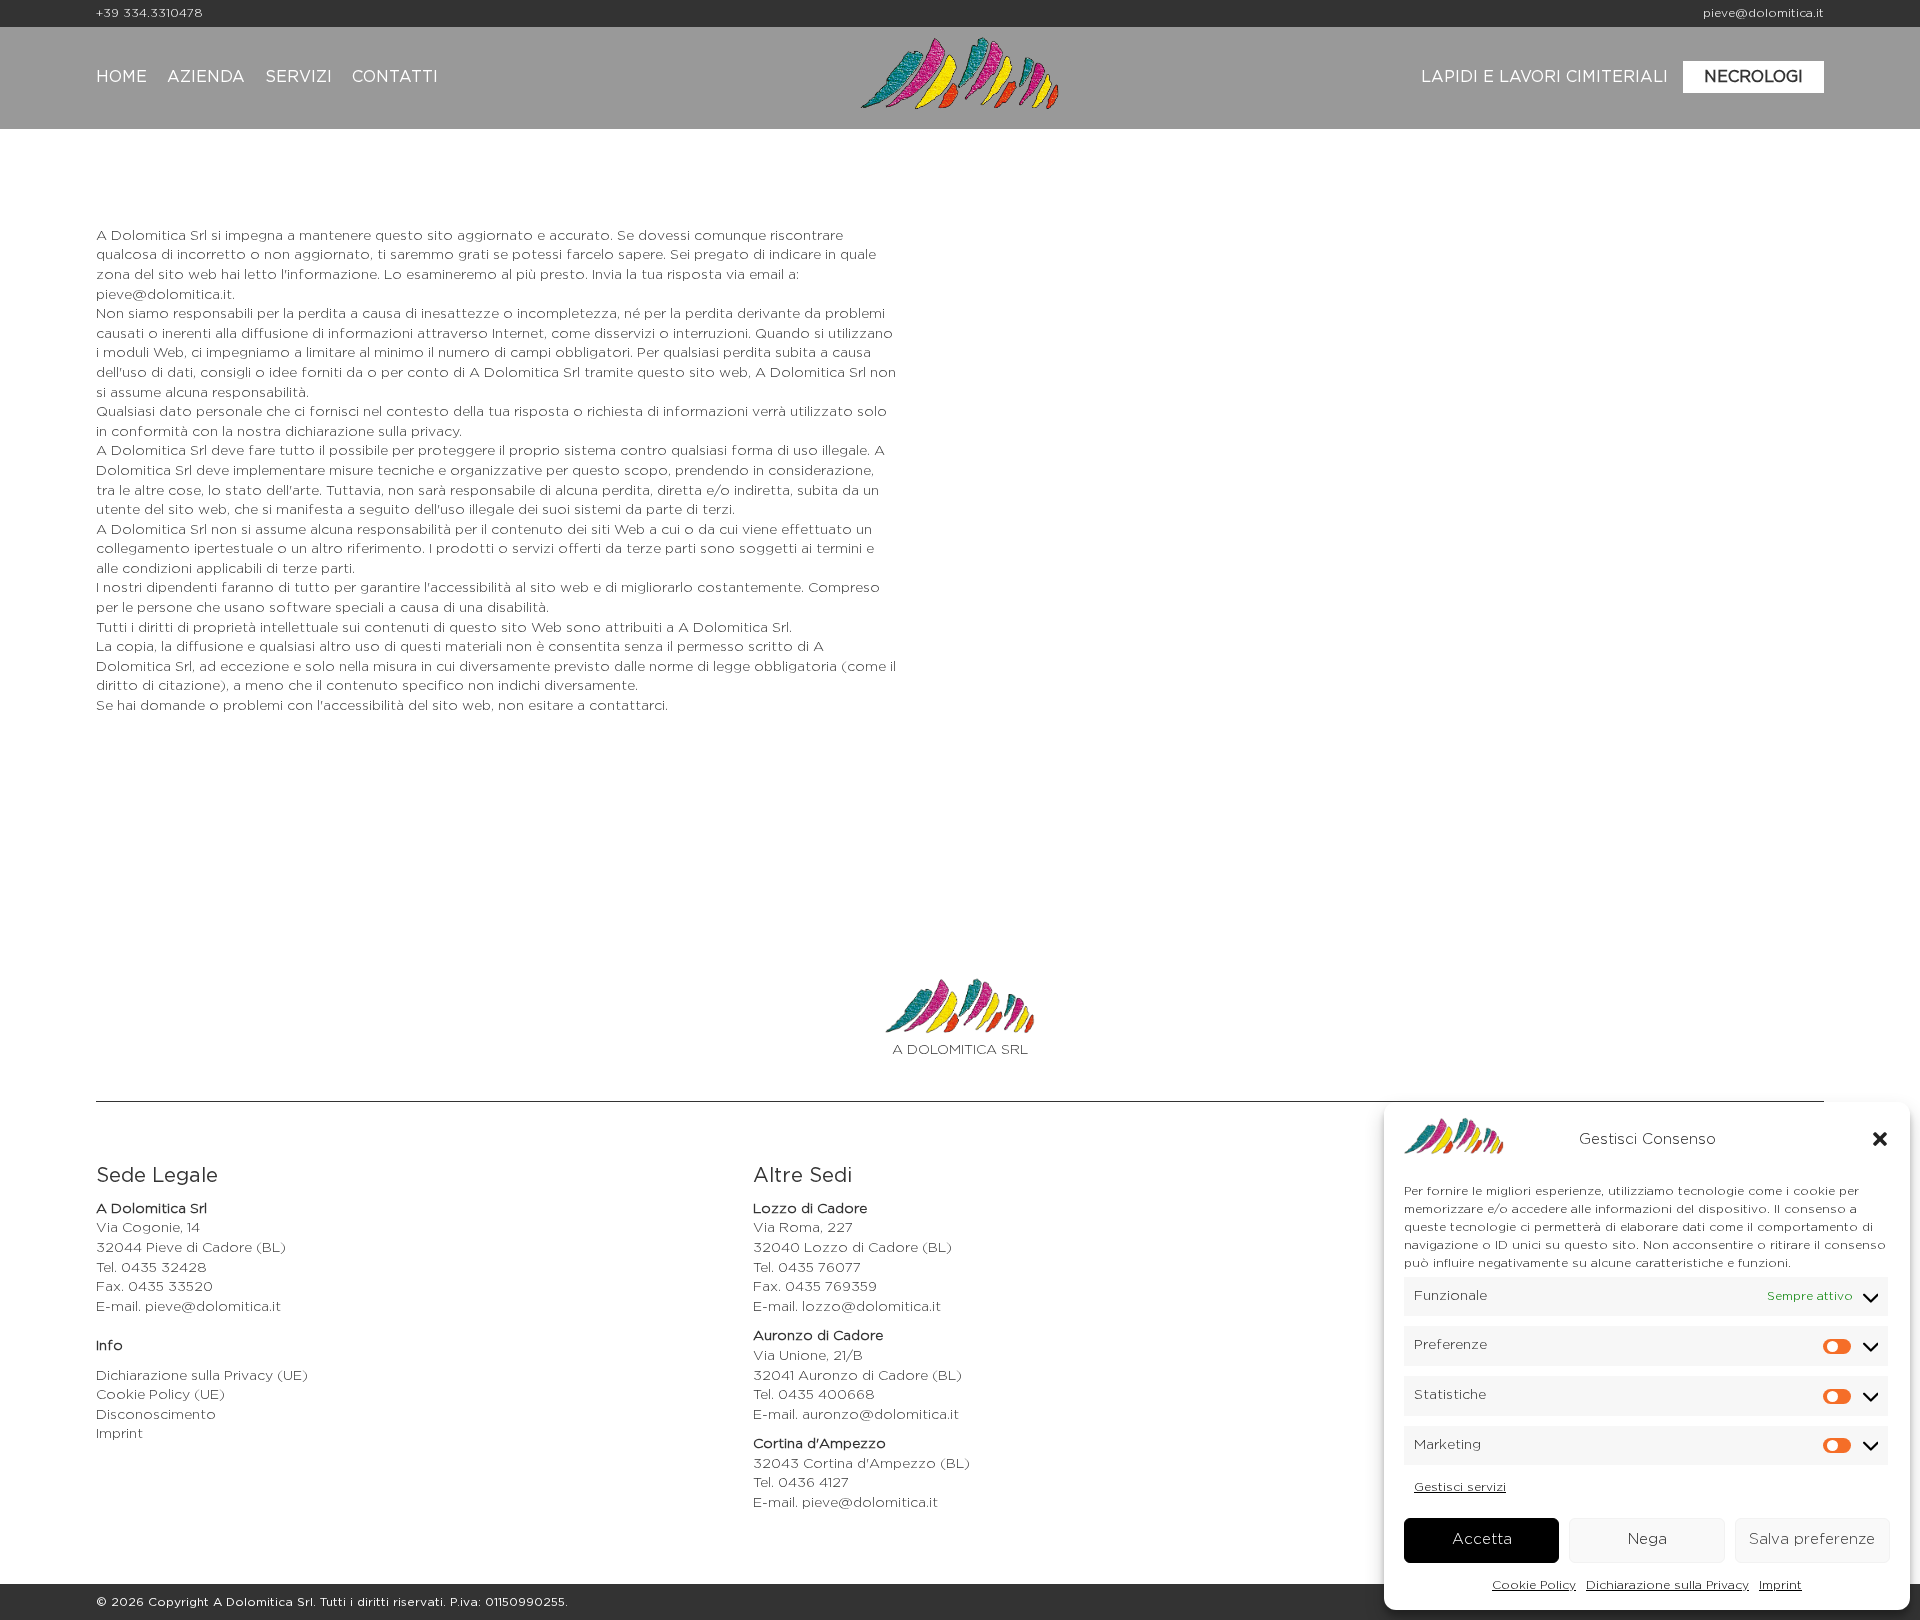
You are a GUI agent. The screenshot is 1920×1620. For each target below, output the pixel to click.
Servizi (298, 77)
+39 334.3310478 (149, 13)
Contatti (395, 77)
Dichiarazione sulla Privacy (1667, 1585)
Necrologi (1753, 77)
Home (121, 77)
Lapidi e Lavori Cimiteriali (1544, 77)
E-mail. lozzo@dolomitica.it (847, 1307)
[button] (1880, 1139)
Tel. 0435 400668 (814, 1395)
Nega (1647, 1539)
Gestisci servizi (1460, 1487)
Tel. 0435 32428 (151, 1268)
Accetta (1482, 1539)
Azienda (206, 77)
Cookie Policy (1534, 1585)
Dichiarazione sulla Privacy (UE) (202, 1376)
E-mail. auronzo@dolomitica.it (856, 1415)
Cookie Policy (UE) (160, 1395)
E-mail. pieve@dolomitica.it (188, 1307)
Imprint (1780, 1585)
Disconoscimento (156, 1415)
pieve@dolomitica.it (1763, 13)
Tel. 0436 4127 (801, 1483)
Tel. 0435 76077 (807, 1268)
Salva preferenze (1812, 1539)
